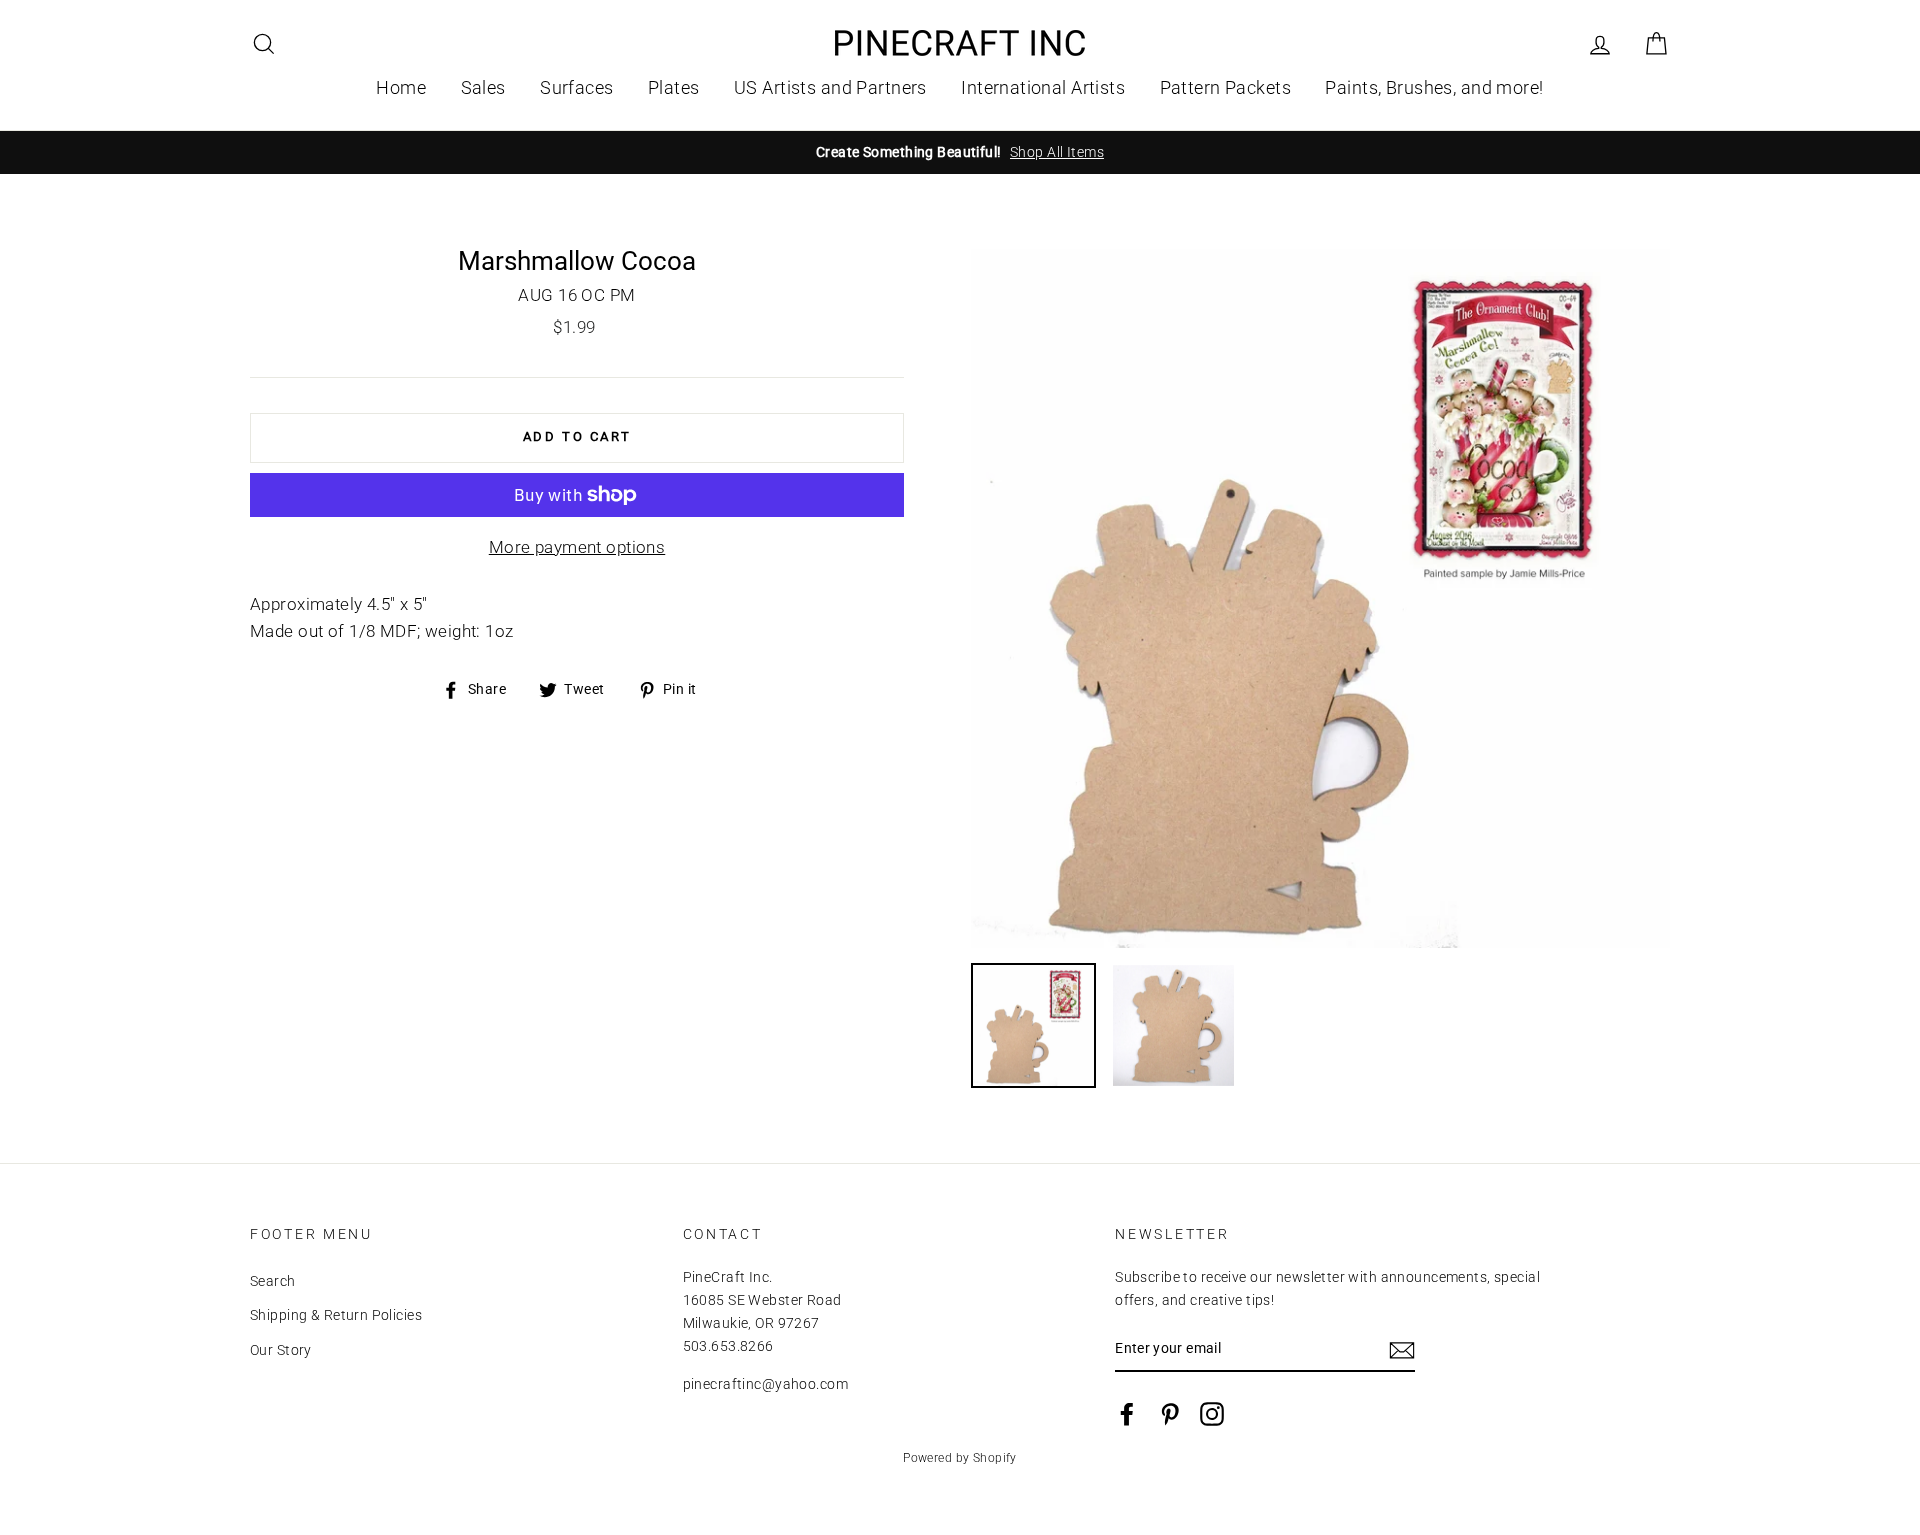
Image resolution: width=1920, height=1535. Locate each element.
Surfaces (576, 87)
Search (273, 1281)
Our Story (281, 1350)
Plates (674, 87)
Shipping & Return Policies (336, 1315)
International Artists (1043, 87)
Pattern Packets (1225, 87)
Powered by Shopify (960, 1458)
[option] (960, 152)
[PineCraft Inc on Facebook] (1127, 1414)
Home (401, 87)
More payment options (577, 547)
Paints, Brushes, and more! (1434, 87)
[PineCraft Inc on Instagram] (1212, 1414)
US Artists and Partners (830, 87)
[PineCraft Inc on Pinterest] (1170, 1414)
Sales (483, 87)
